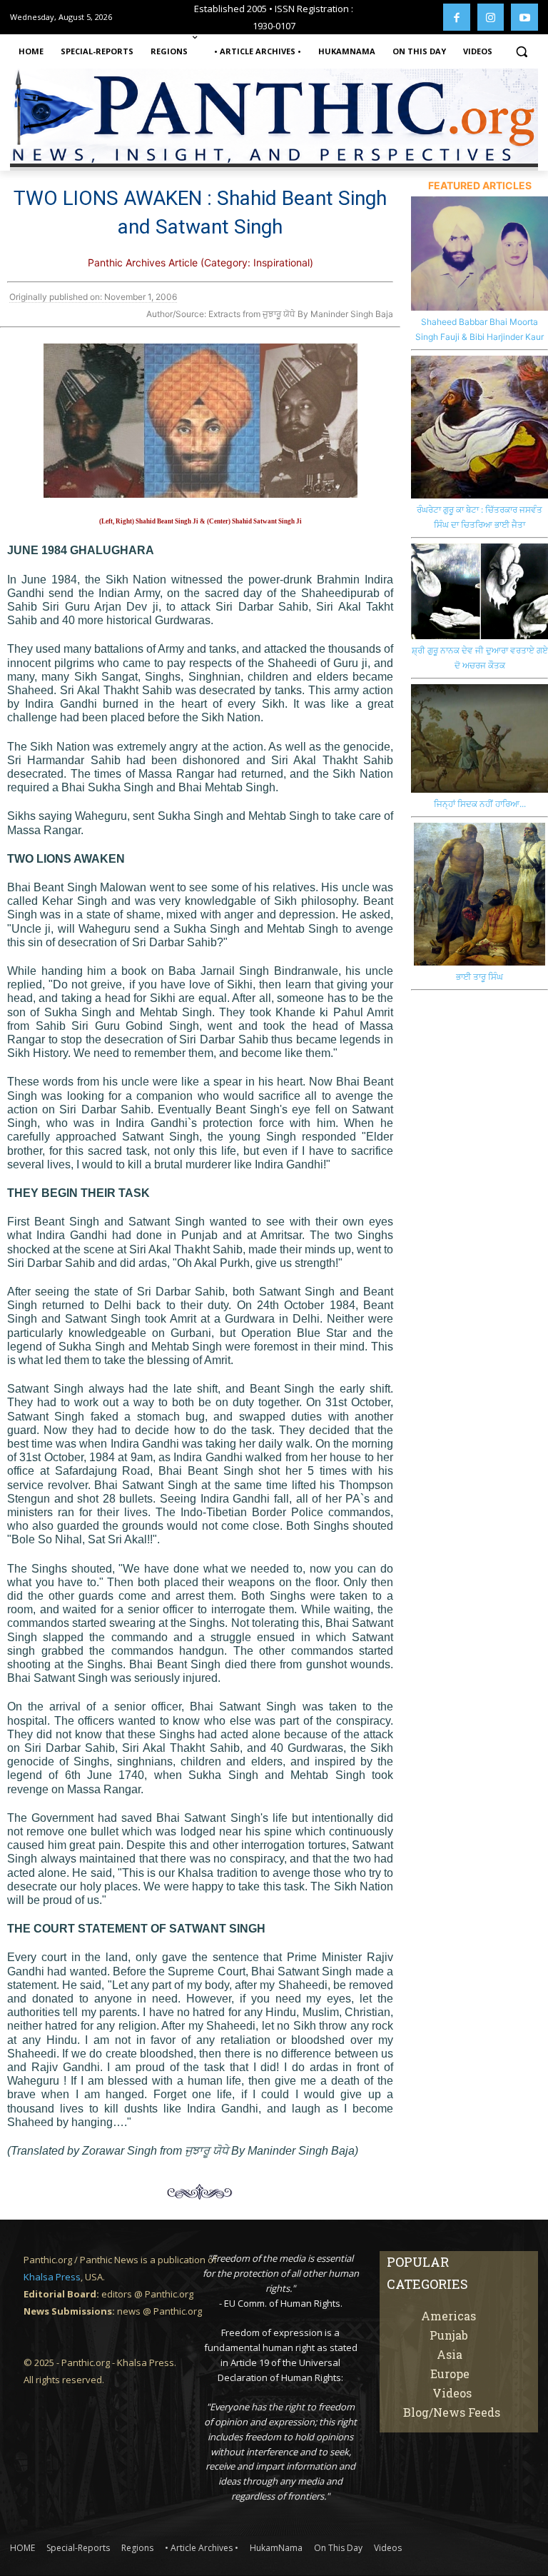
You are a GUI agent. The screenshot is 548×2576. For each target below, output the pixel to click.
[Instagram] (491, 17)
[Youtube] (524, 17)
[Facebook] (457, 17)
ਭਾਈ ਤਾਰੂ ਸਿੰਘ (479, 977)
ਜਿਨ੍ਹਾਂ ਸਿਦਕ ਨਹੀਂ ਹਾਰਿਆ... (480, 804)
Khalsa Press (52, 2277)
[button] (521, 52)
